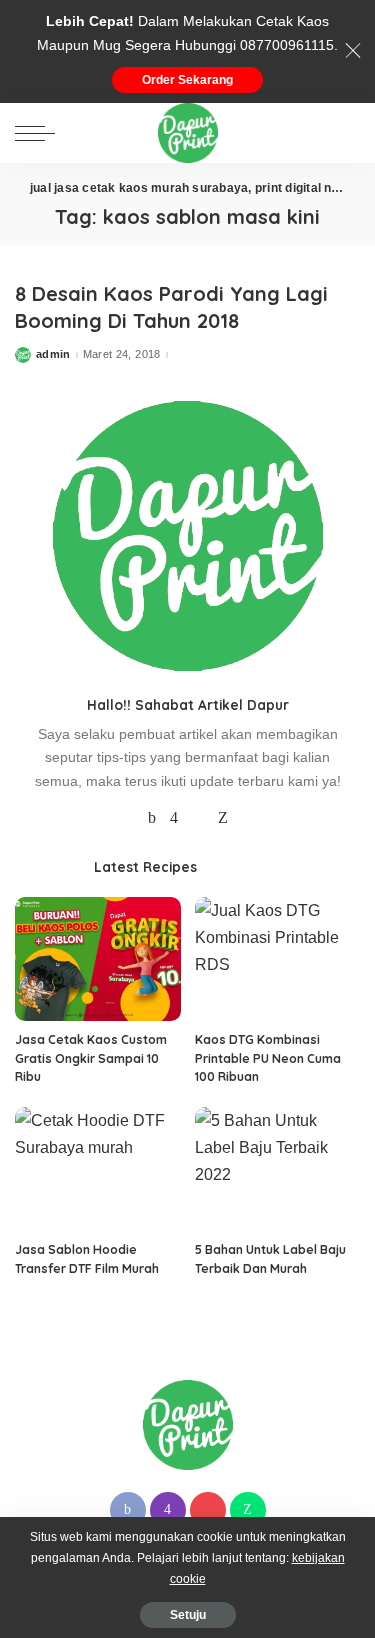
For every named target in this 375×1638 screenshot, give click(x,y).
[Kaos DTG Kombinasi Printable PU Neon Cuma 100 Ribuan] (278, 959)
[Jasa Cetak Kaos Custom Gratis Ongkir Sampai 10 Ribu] (98, 959)
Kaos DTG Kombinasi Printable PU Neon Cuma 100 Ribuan (268, 1058)
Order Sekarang (187, 80)
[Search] (344, 133)
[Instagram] (174, 818)
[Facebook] (152, 818)
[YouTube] (198, 818)
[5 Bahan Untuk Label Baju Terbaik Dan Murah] (278, 1169)
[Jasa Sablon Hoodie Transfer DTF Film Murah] (98, 1169)
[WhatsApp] (223, 818)
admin (53, 354)
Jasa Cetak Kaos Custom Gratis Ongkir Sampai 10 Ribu (91, 1058)
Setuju (188, 1615)
